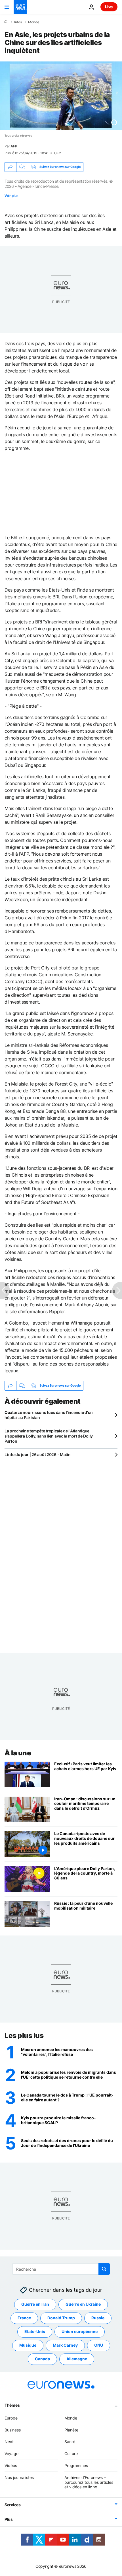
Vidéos (11, 2465)
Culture (71, 2454)
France (24, 2318)
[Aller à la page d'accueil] (20, 7)
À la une (18, 1753)
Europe (11, 2418)
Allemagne (77, 2359)
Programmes (76, 2465)
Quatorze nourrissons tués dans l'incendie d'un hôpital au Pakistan (49, 1415)
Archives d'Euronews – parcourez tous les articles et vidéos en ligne (89, 2482)
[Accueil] (6, 22)
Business (13, 2430)
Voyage (11, 2454)
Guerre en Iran (35, 2304)
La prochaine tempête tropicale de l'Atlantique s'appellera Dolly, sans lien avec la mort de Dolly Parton (49, 1436)
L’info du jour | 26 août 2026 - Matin (38, 1454)
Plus (9, 2520)
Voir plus (11, 196)
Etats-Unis (35, 2332)
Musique (28, 2345)
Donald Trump (61, 2318)
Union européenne (80, 2332)
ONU (99, 2345)
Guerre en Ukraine (83, 2304)
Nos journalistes (19, 2477)
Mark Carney (65, 2345)
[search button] (104, 2269)
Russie (98, 2318)
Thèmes (12, 2405)
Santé (70, 2442)
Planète (71, 2430)
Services (13, 2505)
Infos (18, 22)
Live (109, 7)
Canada (42, 2359)
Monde (34, 22)
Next (9, 2442)
